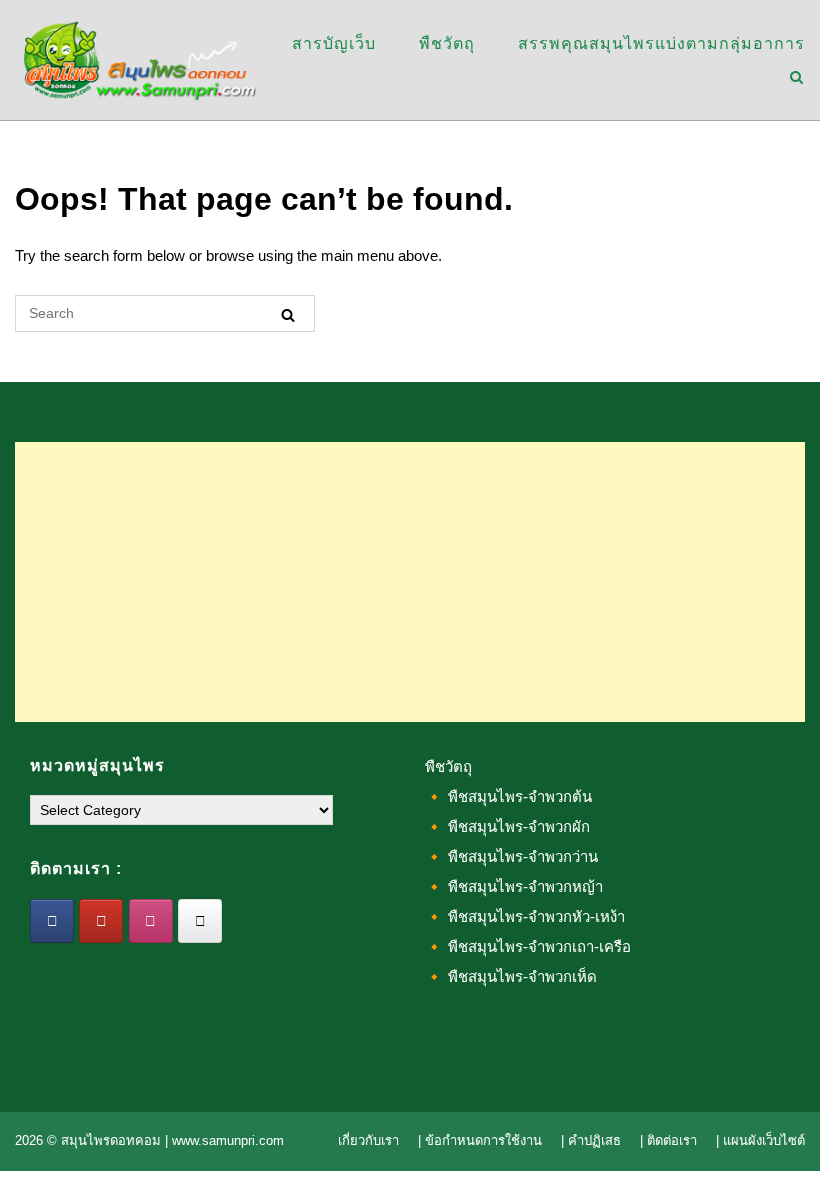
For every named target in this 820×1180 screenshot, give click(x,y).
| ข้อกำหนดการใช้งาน (480, 1140)
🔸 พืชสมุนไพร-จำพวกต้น (508, 796)
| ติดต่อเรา (668, 1140)
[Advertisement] (410, 582)
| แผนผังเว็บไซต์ (760, 1140)
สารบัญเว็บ (334, 43)
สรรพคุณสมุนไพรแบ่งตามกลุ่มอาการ (661, 43)
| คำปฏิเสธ (591, 1140)
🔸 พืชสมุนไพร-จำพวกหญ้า (514, 886)
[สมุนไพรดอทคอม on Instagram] (151, 921)
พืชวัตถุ (447, 43)
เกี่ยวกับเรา (368, 1140)
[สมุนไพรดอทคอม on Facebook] (52, 921)
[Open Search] (796, 78)
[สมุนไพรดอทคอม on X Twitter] (200, 921)
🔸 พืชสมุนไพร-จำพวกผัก (507, 826)
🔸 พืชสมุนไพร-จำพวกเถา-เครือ (528, 946)
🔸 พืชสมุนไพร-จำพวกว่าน (511, 856)
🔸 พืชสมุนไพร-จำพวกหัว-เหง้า (525, 916)
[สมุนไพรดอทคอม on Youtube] (101, 921)
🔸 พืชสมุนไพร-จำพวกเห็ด (511, 976)
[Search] (288, 314)
